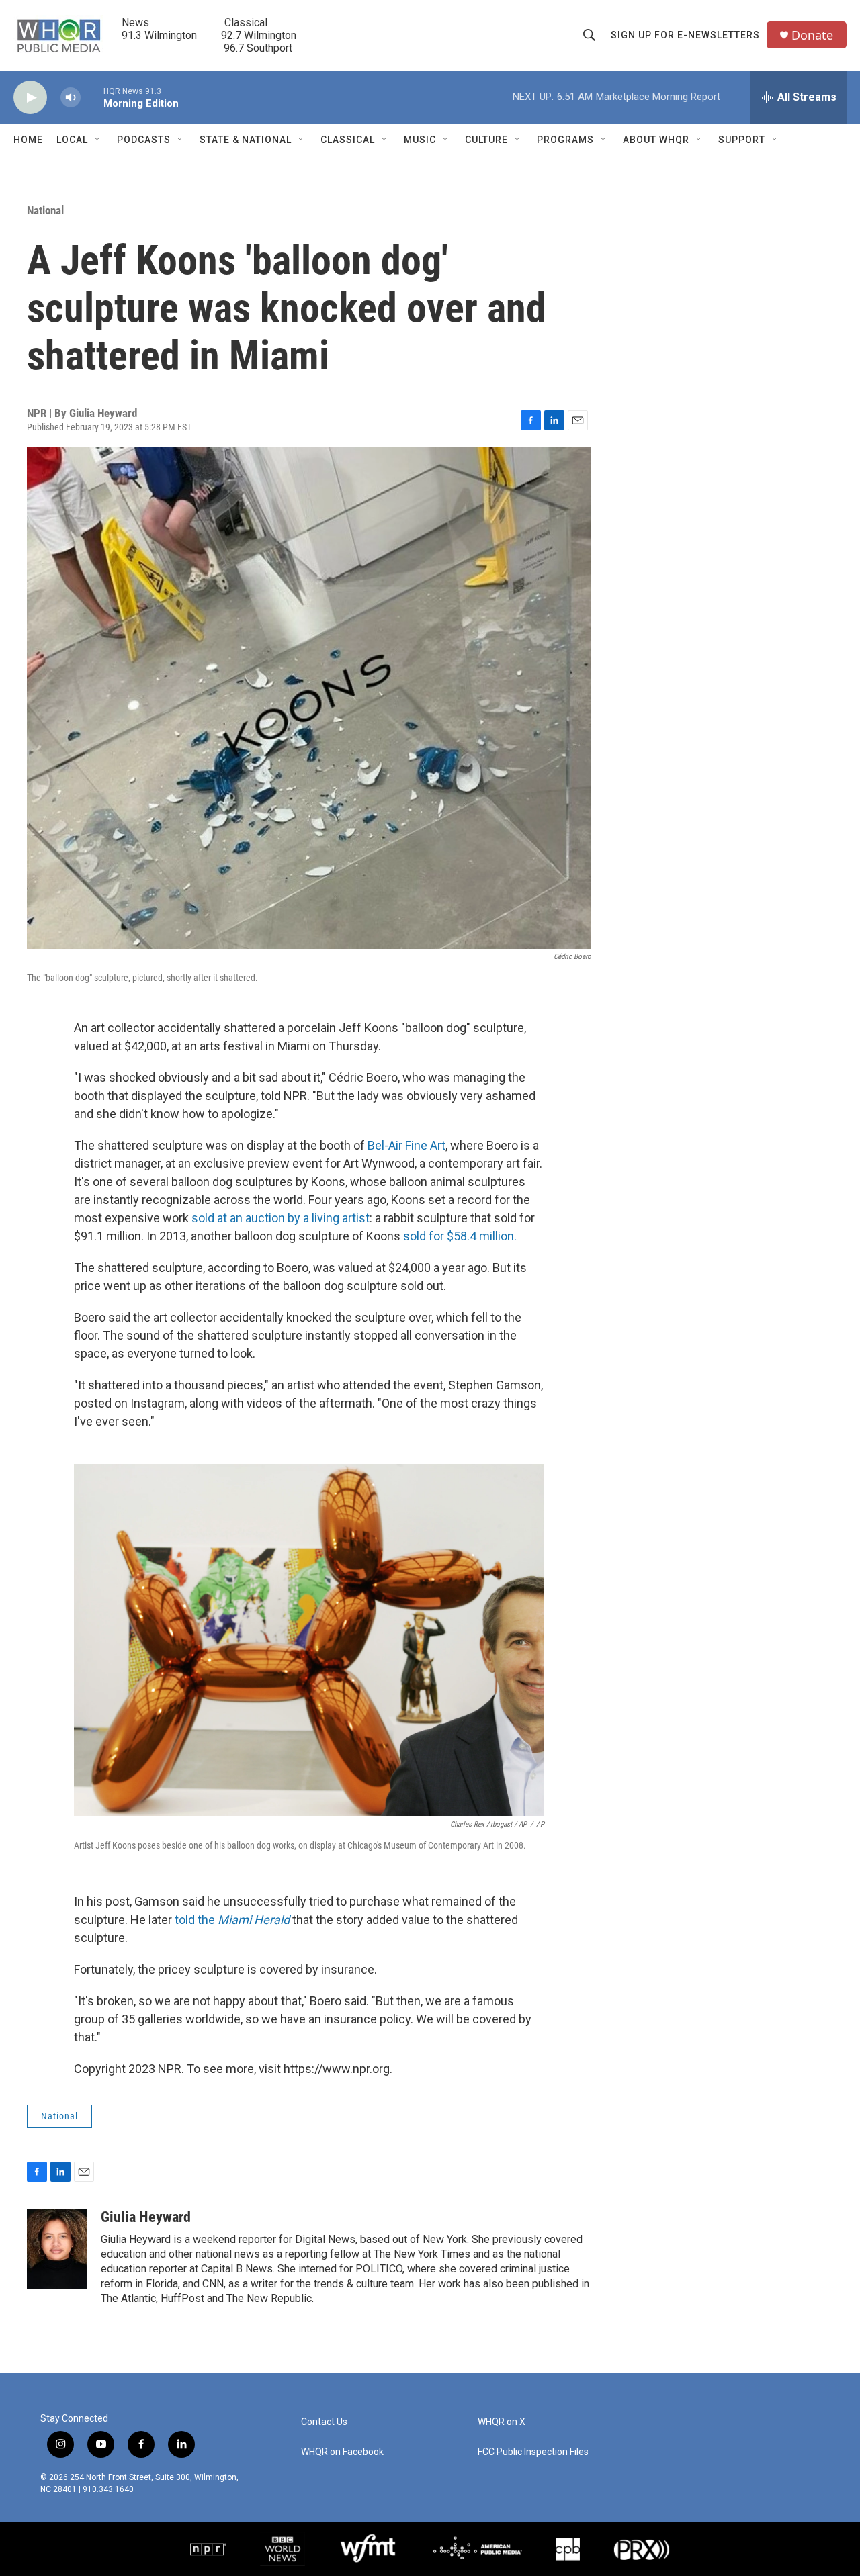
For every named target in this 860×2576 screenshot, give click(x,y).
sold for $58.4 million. (460, 1236)
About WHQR (656, 140)
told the (232, 1920)
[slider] (92, 97)
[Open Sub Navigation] (98, 140)
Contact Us (324, 2422)
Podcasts (144, 140)
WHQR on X (502, 2422)
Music (420, 140)
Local (72, 140)
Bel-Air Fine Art (406, 1145)
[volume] (71, 98)
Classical (348, 140)
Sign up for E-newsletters (685, 35)
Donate (812, 35)
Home (28, 140)
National (45, 210)
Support (742, 140)
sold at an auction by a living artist (281, 1218)
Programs (565, 140)
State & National (246, 140)
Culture (486, 140)
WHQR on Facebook (342, 2452)
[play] (30, 98)
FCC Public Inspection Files (533, 2452)
